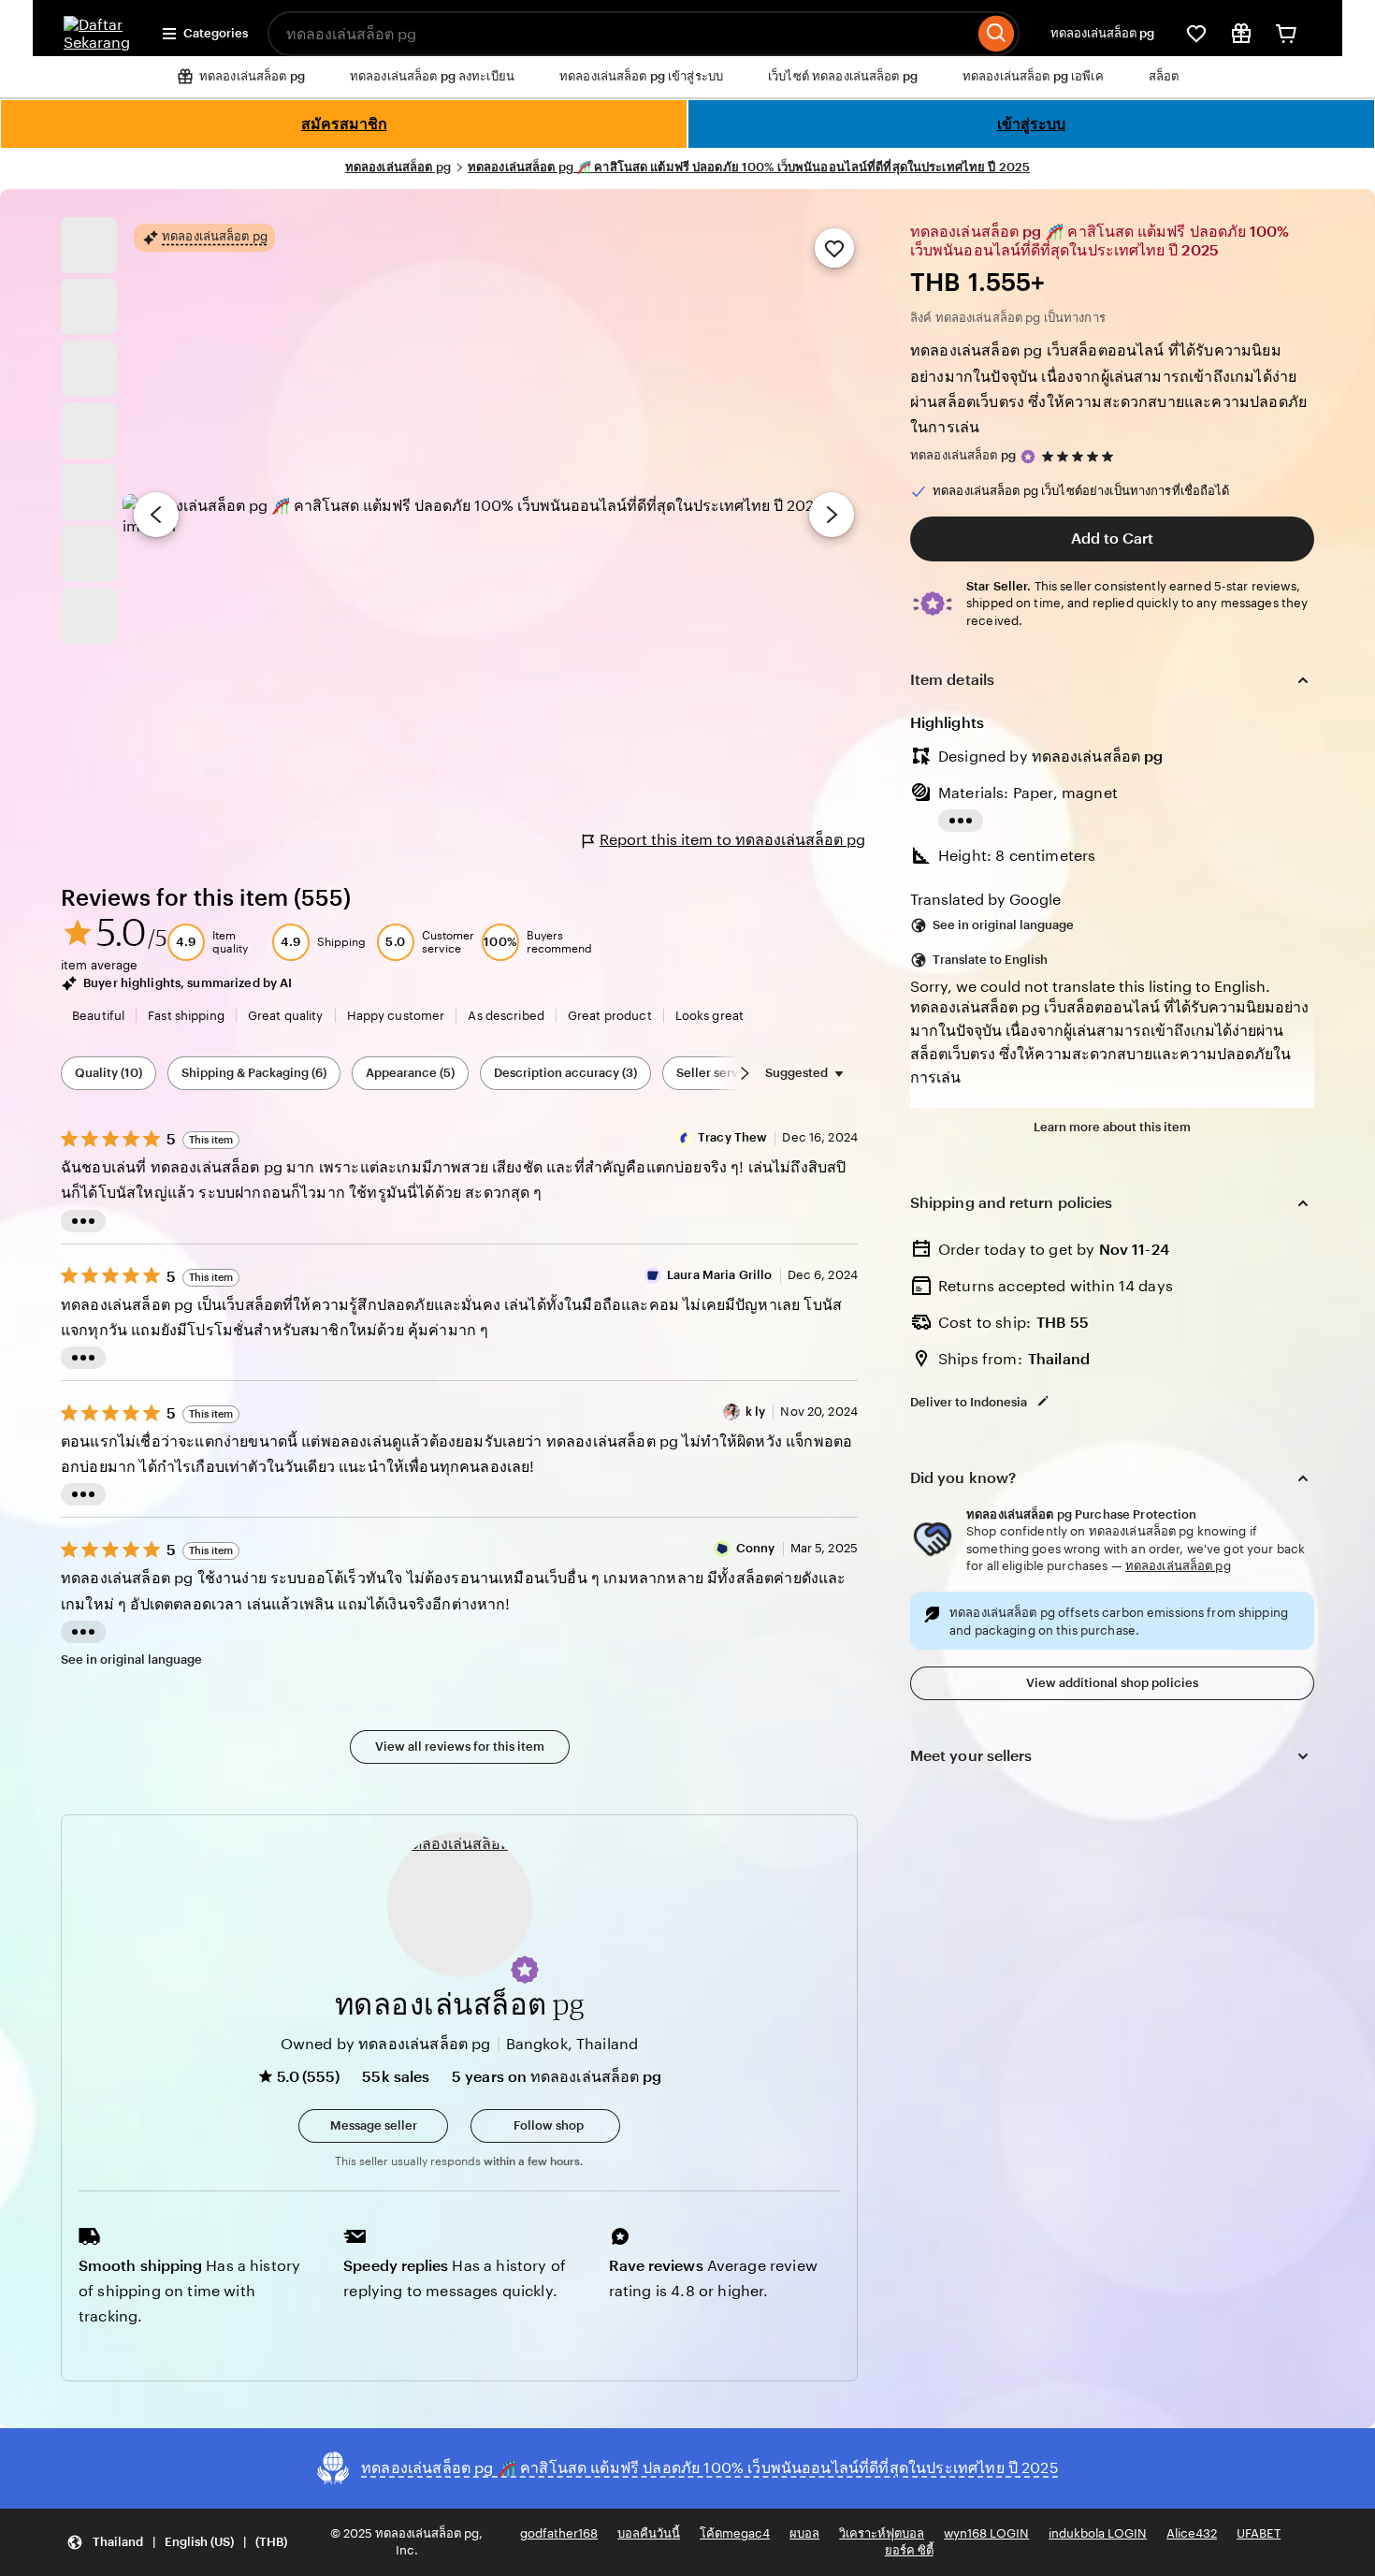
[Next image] (832, 515)
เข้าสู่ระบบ (1031, 124)
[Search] (997, 34)
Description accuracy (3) (565, 1073)
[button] (525, 1970)
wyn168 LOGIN (986, 2533)
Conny (756, 1548)
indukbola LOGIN (1098, 2533)
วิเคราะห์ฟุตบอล (882, 2533)
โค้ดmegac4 (735, 2533)
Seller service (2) (725, 1073)
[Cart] (1286, 34)
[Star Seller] (1028, 457)
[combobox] (621, 34)
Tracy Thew (732, 1137)
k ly (756, 1412)
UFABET (1259, 2533)
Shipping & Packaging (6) (254, 1073)
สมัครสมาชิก (344, 124)
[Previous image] (156, 515)
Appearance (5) (410, 1073)
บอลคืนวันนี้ (649, 2533)
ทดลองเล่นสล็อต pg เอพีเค (1033, 76)
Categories (216, 33)
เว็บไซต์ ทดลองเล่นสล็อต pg (843, 76)
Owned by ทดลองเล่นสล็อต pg (386, 2044)
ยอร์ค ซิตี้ (909, 2550)
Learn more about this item (1112, 1127)
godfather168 (559, 2533)
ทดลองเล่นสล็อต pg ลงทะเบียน (432, 76)
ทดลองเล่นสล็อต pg (1102, 33)
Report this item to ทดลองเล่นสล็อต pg (732, 840)
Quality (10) (109, 1073)
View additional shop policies (1112, 1683)
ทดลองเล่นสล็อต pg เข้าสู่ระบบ (641, 76)
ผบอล (804, 2533)
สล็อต (1164, 76)
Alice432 (1192, 2533)
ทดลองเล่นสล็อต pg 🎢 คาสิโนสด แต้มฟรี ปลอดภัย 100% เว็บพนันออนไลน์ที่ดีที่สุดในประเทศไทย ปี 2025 (749, 167)
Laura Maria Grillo (719, 1275)
